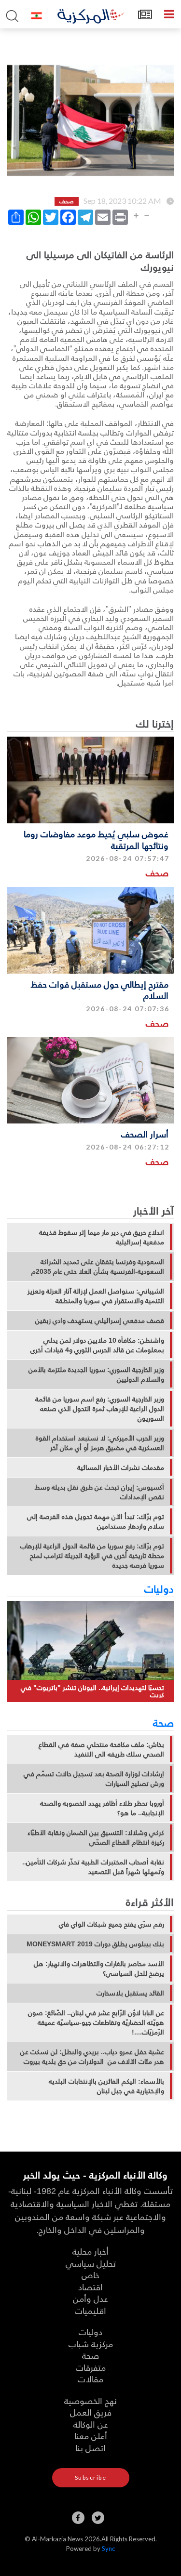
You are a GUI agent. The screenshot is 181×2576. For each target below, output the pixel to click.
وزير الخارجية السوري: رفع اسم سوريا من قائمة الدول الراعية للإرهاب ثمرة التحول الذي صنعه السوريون (100, 1409)
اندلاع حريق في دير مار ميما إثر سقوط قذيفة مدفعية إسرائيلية (102, 1237)
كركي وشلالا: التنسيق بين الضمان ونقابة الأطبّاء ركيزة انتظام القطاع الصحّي (96, 1837)
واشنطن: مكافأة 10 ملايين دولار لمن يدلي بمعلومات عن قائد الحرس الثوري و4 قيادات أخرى (97, 1345)
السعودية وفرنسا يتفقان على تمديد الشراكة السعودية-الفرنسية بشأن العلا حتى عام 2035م (98, 1267)
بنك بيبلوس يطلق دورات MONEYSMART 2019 (95, 1944)
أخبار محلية (90, 2251)
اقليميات (90, 2310)
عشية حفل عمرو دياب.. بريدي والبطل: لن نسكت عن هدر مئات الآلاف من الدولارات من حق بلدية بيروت (92, 2057)
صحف (157, 873)
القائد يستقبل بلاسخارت (130, 1993)
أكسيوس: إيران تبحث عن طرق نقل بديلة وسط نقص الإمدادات (99, 1492)
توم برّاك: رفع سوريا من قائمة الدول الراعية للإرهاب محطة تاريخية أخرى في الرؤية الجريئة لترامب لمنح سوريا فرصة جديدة (92, 1556)
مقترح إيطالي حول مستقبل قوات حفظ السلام (100, 990)
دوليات (159, 1588)
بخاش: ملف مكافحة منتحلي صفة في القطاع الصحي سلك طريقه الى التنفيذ (101, 1749)
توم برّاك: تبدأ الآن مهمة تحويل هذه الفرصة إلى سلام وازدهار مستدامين (96, 1521)
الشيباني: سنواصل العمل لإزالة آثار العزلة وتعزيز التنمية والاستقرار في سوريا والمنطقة (96, 1296)
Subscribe (91, 2477)
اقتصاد (90, 2287)
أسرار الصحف (145, 1134)
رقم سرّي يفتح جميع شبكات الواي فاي (111, 1924)
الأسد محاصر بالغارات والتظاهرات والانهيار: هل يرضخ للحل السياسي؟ (99, 1968)
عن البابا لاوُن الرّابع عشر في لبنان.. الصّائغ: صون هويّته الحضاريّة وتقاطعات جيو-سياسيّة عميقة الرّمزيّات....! (96, 2022)
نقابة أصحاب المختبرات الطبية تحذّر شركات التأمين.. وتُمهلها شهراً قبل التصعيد (93, 1867)
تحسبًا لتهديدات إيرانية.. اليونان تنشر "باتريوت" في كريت (92, 1691)
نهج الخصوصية (90, 2400)
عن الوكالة (91, 2424)
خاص (90, 2275)
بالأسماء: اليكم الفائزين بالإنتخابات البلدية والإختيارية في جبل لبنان (106, 2086)
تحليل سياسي (91, 2263)
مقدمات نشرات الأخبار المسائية (121, 1467)
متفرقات (91, 2367)
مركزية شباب (91, 2344)
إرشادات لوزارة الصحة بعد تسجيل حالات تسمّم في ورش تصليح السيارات (94, 1779)
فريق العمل (91, 2412)
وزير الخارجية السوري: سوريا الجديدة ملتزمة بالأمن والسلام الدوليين (96, 1374)
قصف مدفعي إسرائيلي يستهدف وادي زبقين (100, 1321)
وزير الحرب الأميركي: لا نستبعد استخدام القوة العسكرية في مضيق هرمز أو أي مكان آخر (100, 1443)
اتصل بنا (90, 2448)
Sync (108, 2549)
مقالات (90, 2379)
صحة (163, 1722)
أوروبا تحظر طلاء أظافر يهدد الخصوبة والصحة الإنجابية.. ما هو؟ (102, 1808)
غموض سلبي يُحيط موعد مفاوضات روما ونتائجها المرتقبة (96, 839)
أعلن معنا (91, 2436)
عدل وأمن (90, 2298)
